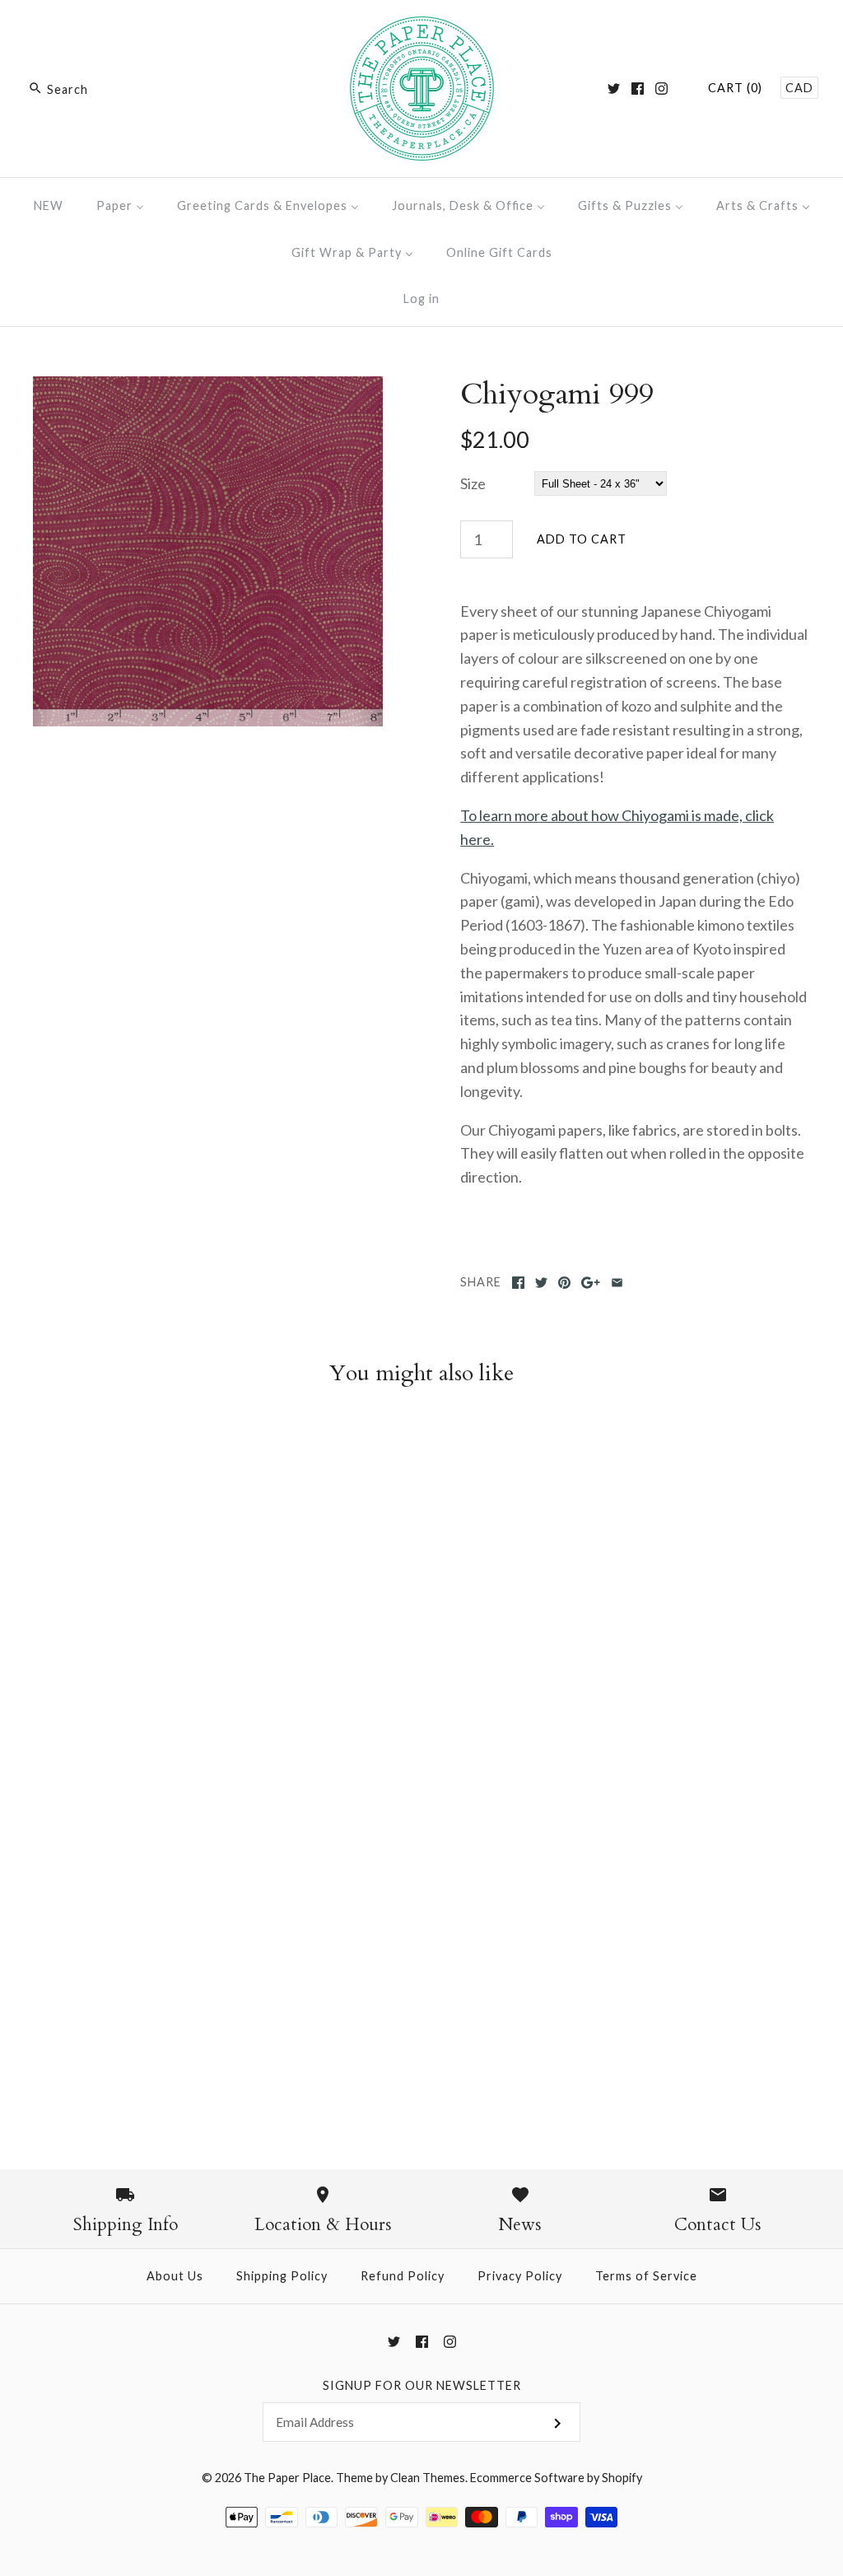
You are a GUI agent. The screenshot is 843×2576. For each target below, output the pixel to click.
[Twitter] (614, 89)
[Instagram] (661, 89)
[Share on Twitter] (541, 1283)
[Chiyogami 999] (208, 388)
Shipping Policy (282, 2276)
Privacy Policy (520, 2276)
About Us (175, 2276)
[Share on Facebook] (518, 1283)
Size (473, 483)
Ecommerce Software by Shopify (556, 2478)
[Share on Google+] (591, 1283)
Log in (421, 299)
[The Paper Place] (422, 28)
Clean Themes (428, 2478)
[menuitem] (49, 205)
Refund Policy (403, 2276)
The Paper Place (287, 2478)
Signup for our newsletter (422, 2385)
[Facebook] (638, 89)
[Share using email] (617, 1283)
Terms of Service (646, 2276)
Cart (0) (735, 88)
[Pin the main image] (564, 1283)
